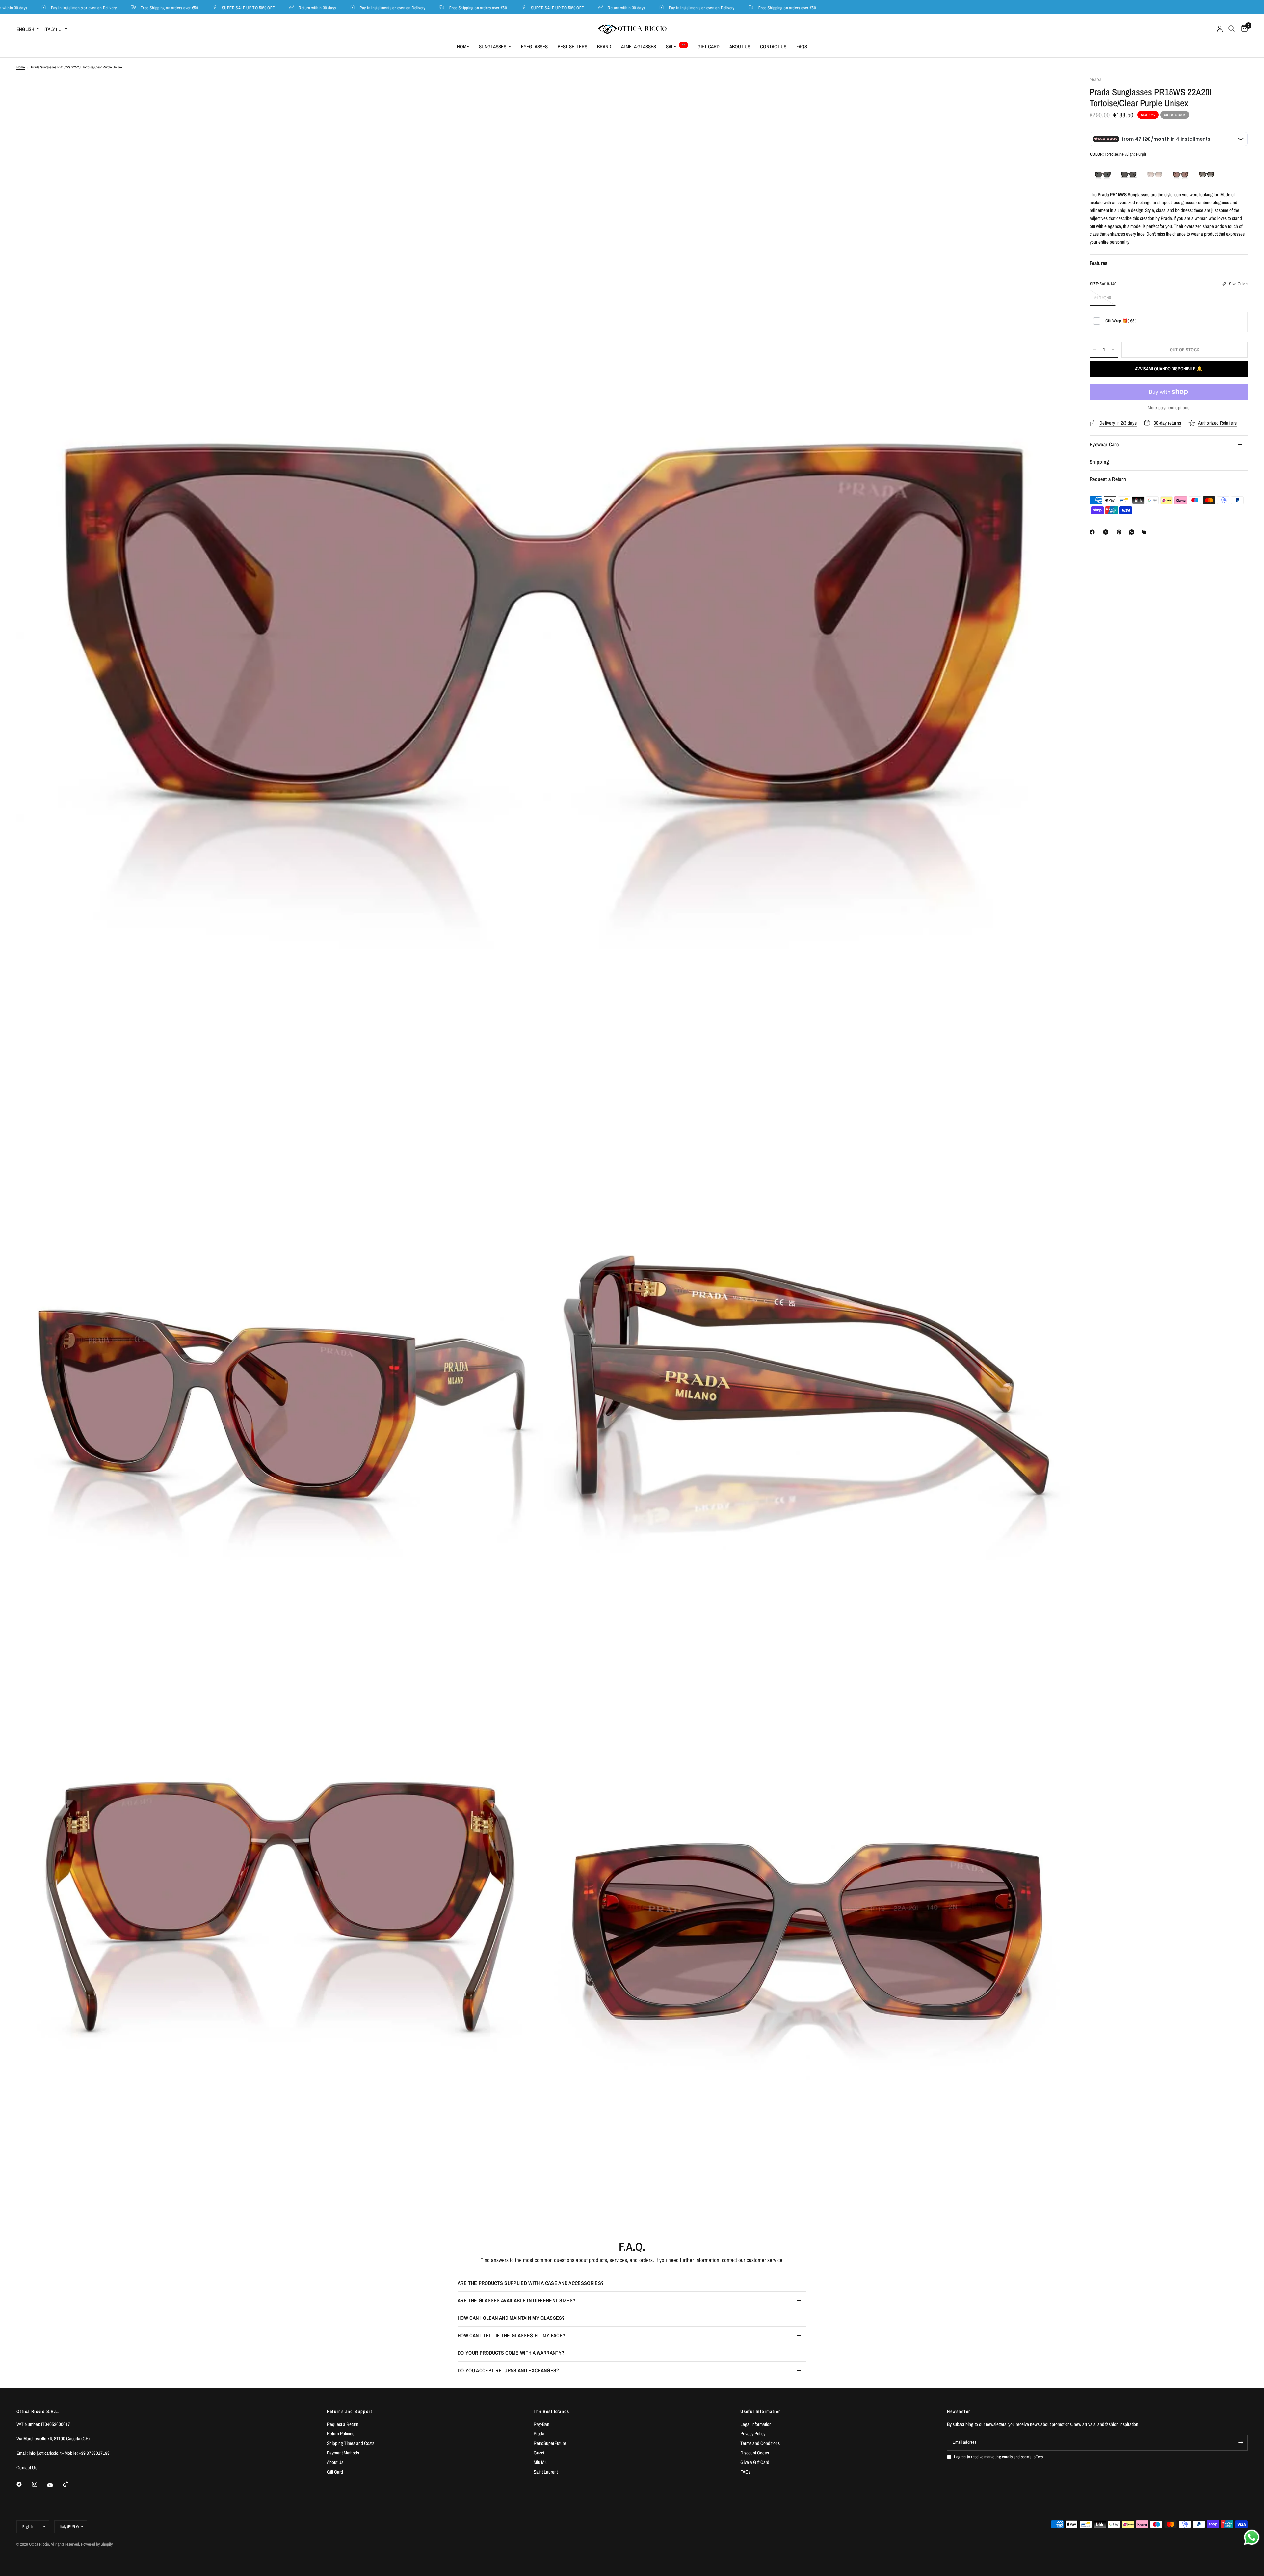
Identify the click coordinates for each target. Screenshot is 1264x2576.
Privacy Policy (753, 2434)
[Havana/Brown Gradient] (1155, 174)
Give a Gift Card (755, 2462)
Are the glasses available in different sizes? (516, 2300)
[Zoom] (1056, 91)
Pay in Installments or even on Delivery (306, 7)
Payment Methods (343, 2453)
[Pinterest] (1120, 532)
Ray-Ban (541, 2424)
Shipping (1099, 462)
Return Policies (341, 2434)
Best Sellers (572, 47)
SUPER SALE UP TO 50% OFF (162, 7)
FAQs (802, 47)
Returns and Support (350, 2411)
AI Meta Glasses (639, 47)
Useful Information (761, 2411)
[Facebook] (1093, 532)
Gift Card (709, 47)
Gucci (539, 2453)
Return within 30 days (231, 7)
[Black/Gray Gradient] (1207, 174)
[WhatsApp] (1133, 532)
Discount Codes (755, 2453)
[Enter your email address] (1241, 2443)
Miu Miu (541, 2462)
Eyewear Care (1104, 444)
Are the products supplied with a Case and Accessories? (531, 2283)
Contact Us (773, 47)
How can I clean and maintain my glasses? (511, 2318)
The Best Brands (552, 2411)
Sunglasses (493, 47)
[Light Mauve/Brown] (1181, 174)
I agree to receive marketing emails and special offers (998, 2457)
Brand (604, 47)
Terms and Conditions (760, 2443)
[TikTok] (70, 2484)
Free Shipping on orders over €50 (83, 7)
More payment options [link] (1169, 407)
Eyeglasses (534, 47)
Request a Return (1108, 479)
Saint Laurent (546, 2472)
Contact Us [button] (27, 2468)
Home (463, 47)
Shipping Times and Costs (351, 2443)
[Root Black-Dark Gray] (1103, 174)
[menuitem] (463, 47)
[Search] (1232, 29)
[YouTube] (55, 2485)
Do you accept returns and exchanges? (508, 2370)
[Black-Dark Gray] (1129, 174)
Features (1099, 263)
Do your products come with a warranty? (511, 2353)
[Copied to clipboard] (1145, 532)
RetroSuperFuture (550, 2443)
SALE (671, 47)
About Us (740, 47)
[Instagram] (39, 2484)
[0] (1243, 29)
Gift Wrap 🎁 (1121, 321)
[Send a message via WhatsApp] (1252, 2537)
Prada (539, 2434)
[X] (1107, 532)
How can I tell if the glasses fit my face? (511, 2335)
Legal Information (756, 2424)
